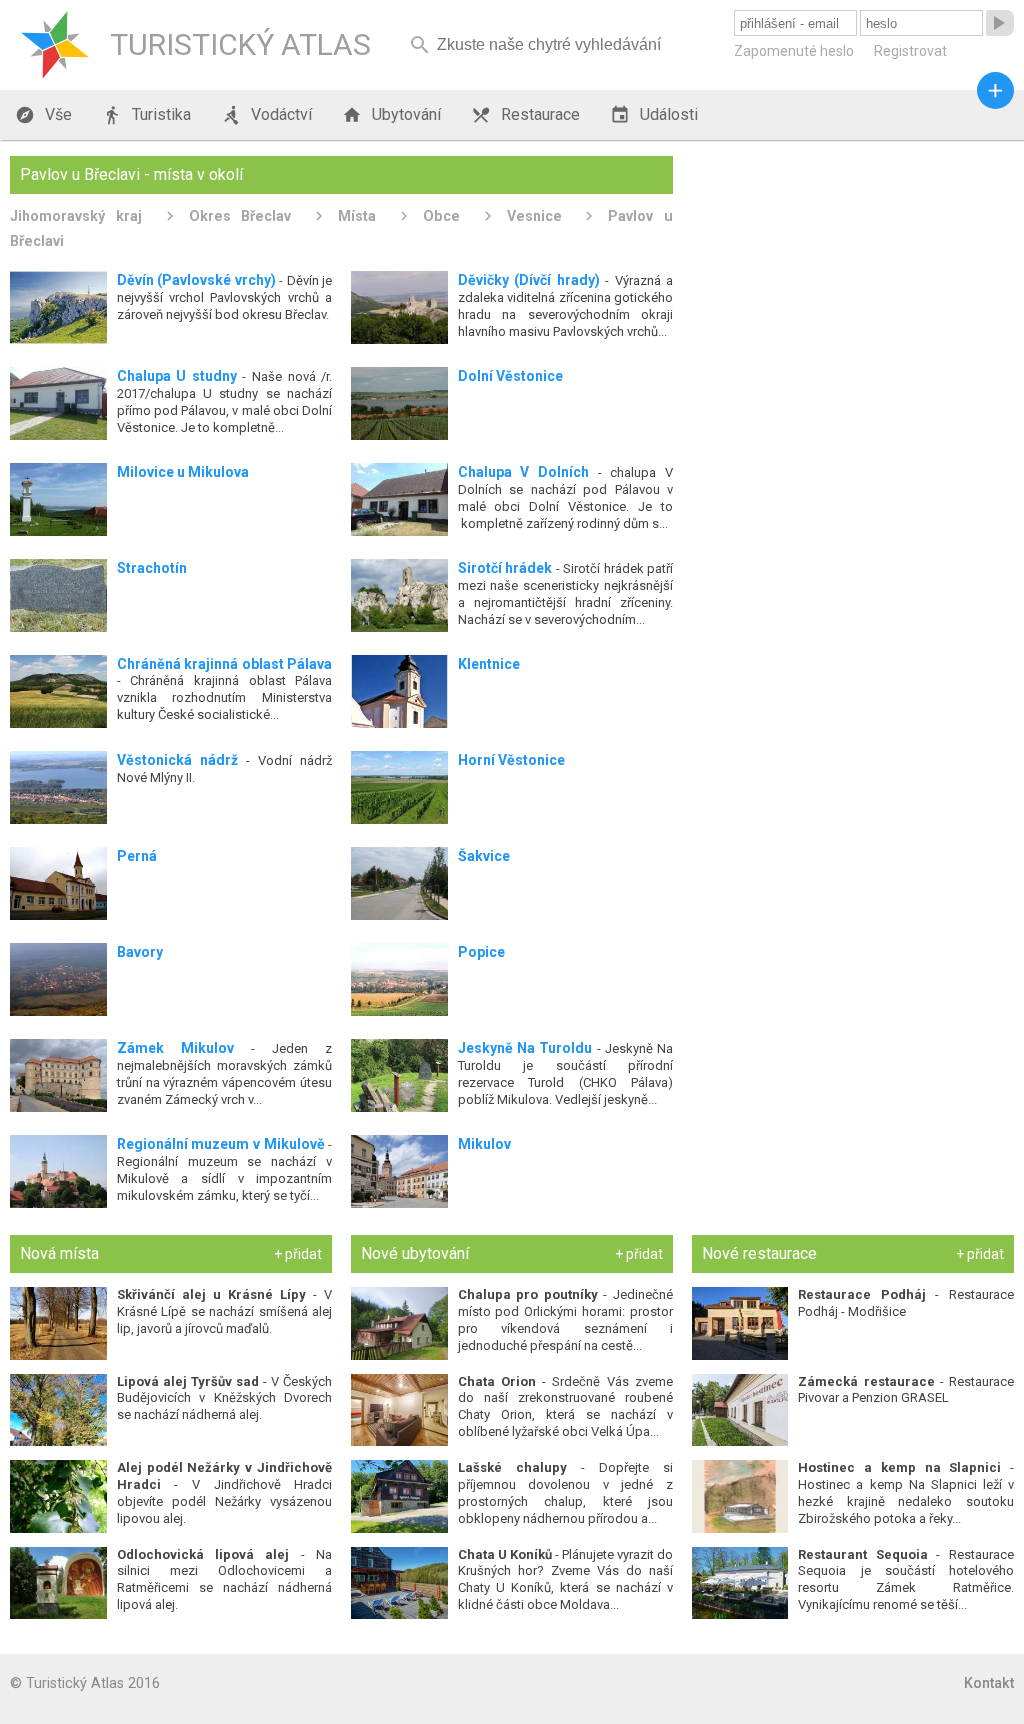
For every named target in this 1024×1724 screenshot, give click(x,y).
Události (654, 115)
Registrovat (910, 51)
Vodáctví (266, 115)
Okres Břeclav (240, 216)
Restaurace (525, 115)
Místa (357, 216)
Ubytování (391, 115)
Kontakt (989, 1683)
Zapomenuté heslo (794, 51)
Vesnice (534, 216)
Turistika (146, 115)
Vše (43, 115)
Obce (441, 216)
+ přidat (298, 1254)
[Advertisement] (853, 281)
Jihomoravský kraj (76, 216)
